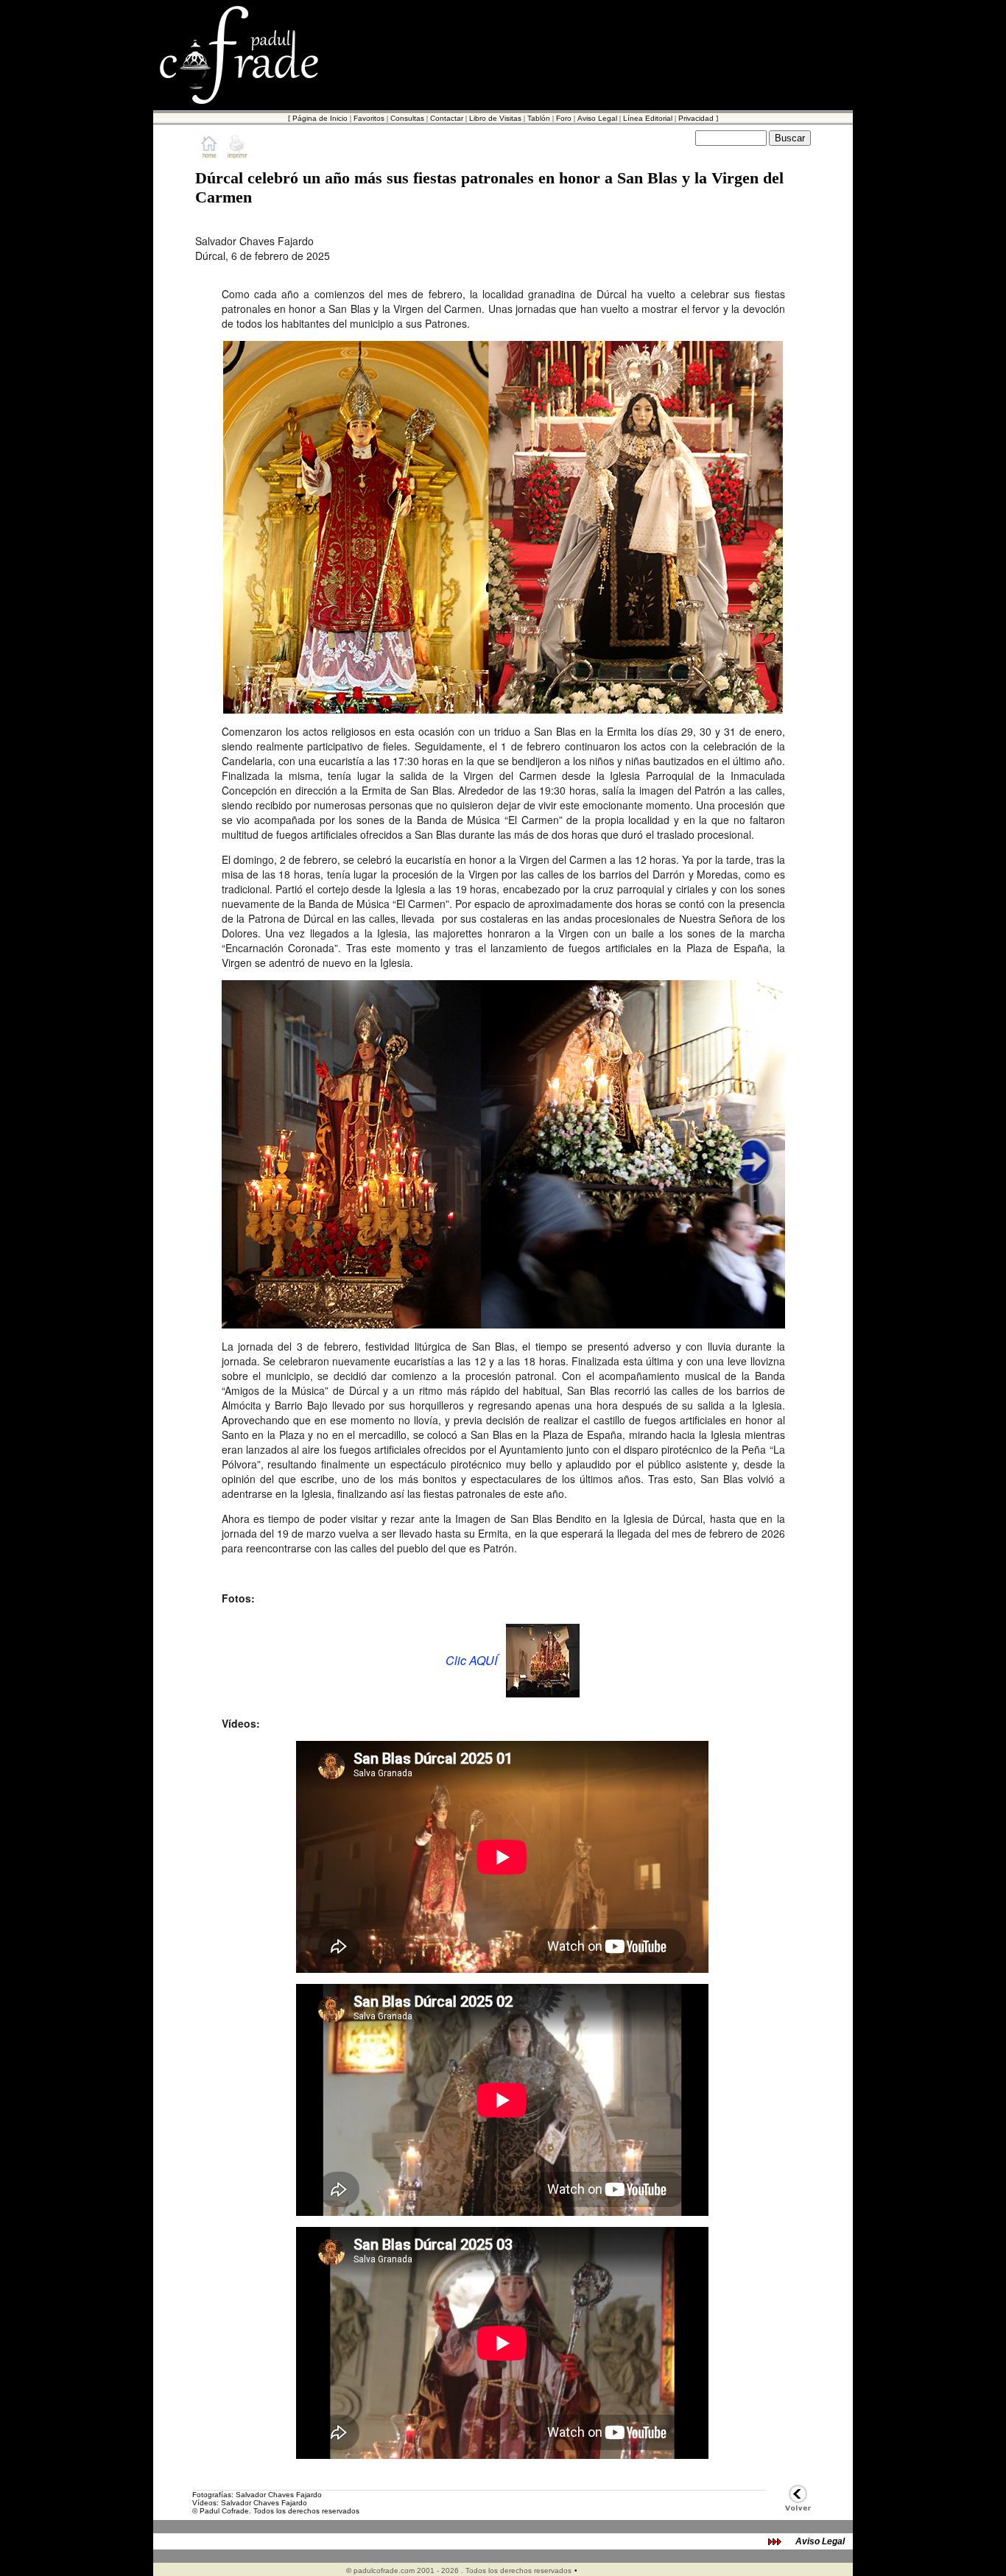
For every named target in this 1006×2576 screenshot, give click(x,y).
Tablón (539, 118)
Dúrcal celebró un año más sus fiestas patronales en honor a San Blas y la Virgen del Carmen (489, 187)
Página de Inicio (320, 118)
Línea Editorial (648, 118)
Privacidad (696, 118)
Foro (564, 118)
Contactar (447, 118)
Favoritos (369, 118)
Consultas (407, 118)
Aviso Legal (597, 118)
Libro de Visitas (495, 118)
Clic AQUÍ (471, 1660)
